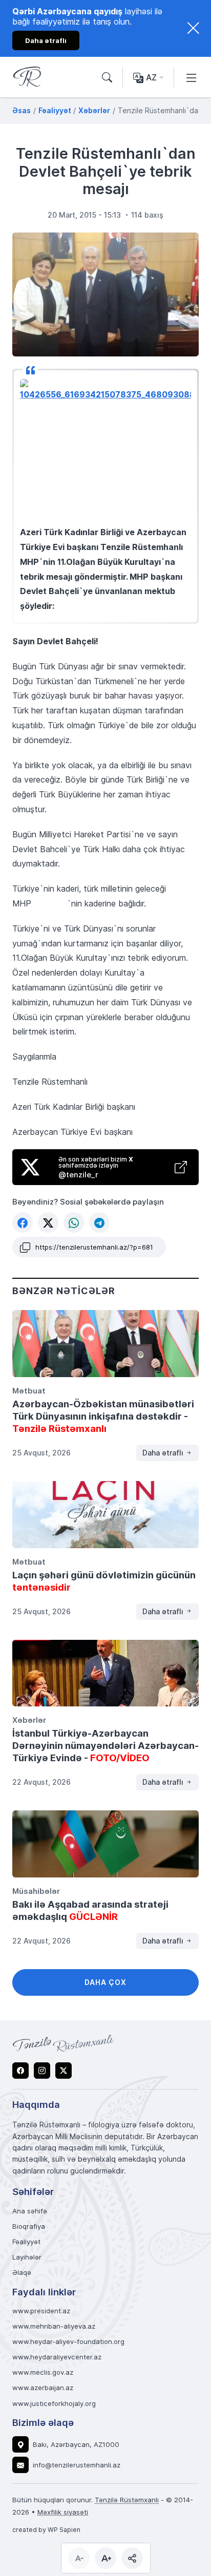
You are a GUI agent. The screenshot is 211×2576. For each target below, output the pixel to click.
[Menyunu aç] (192, 77)
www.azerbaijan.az (43, 2388)
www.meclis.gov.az (43, 2372)
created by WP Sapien (46, 2529)
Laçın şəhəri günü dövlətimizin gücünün (104, 1581)
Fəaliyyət (26, 2242)
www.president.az (41, 2311)
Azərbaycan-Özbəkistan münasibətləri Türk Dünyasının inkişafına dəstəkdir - (103, 1416)
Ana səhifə (30, 2211)
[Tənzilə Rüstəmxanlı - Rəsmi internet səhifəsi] (64, 2043)
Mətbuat (29, 1390)
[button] (23, 1222)
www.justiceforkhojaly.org (54, 2404)
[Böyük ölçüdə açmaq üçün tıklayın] (105, 295)
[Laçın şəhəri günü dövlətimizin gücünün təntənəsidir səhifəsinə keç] (105, 1515)
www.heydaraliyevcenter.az (57, 2357)
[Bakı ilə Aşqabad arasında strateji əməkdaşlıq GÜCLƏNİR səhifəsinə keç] (105, 1844)
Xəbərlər (29, 1720)
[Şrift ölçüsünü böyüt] (105, 2558)
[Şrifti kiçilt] (79, 2558)
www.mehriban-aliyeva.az (54, 2326)
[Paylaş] (132, 2558)
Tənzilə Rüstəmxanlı (127, 2500)
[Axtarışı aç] (107, 78)
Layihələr (27, 2257)
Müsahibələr (36, 1891)
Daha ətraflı (164, 1453)
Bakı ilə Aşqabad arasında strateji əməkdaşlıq (90, 1910)
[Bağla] (193, 28)
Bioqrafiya (29, 2226)
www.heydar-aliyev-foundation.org (68, 2342)
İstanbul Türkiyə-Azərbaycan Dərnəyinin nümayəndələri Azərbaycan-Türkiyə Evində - (105, 1745)
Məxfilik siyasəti (63, 2512)
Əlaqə (22, 2273)
